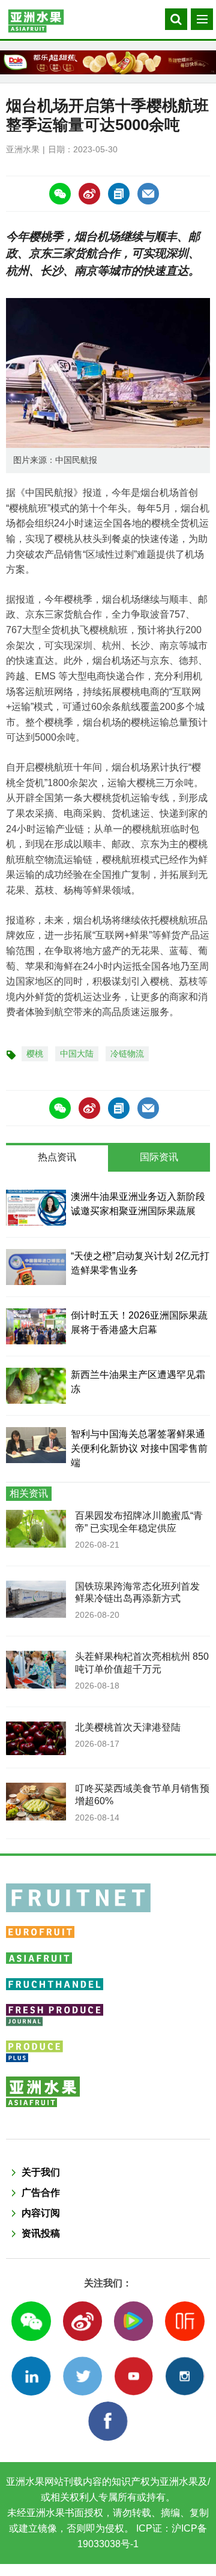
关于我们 (41, 2172)
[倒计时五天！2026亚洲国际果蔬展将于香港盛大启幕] (36, 1326)
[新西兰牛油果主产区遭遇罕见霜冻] (36, 1386)
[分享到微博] (89, 194)
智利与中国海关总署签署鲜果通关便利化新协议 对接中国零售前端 (139, 1448)
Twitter (82, 2376)
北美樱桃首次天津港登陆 (128, 1727)
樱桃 (35, 1054)
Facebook (108, 2421)
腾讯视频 (133, 2321)
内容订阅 (41, 2213)
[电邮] (148, 194)
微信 (31, 2321)
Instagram (184, 2376)
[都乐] (108, 62)
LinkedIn (31, 2376)
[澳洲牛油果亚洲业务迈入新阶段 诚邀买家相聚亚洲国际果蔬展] (36, 1208)
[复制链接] (119, 194)
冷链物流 (127, 1054)
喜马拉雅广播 (184, 2321)
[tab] (57, 1158)
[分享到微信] (60, 194)
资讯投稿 (41, 2233)
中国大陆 (77, 1054)
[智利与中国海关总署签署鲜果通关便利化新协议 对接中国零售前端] (36, 1445)
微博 (82, 2321)
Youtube (133, 2376)
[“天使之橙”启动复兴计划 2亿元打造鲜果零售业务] (36, 1267)
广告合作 (41, 2193)
